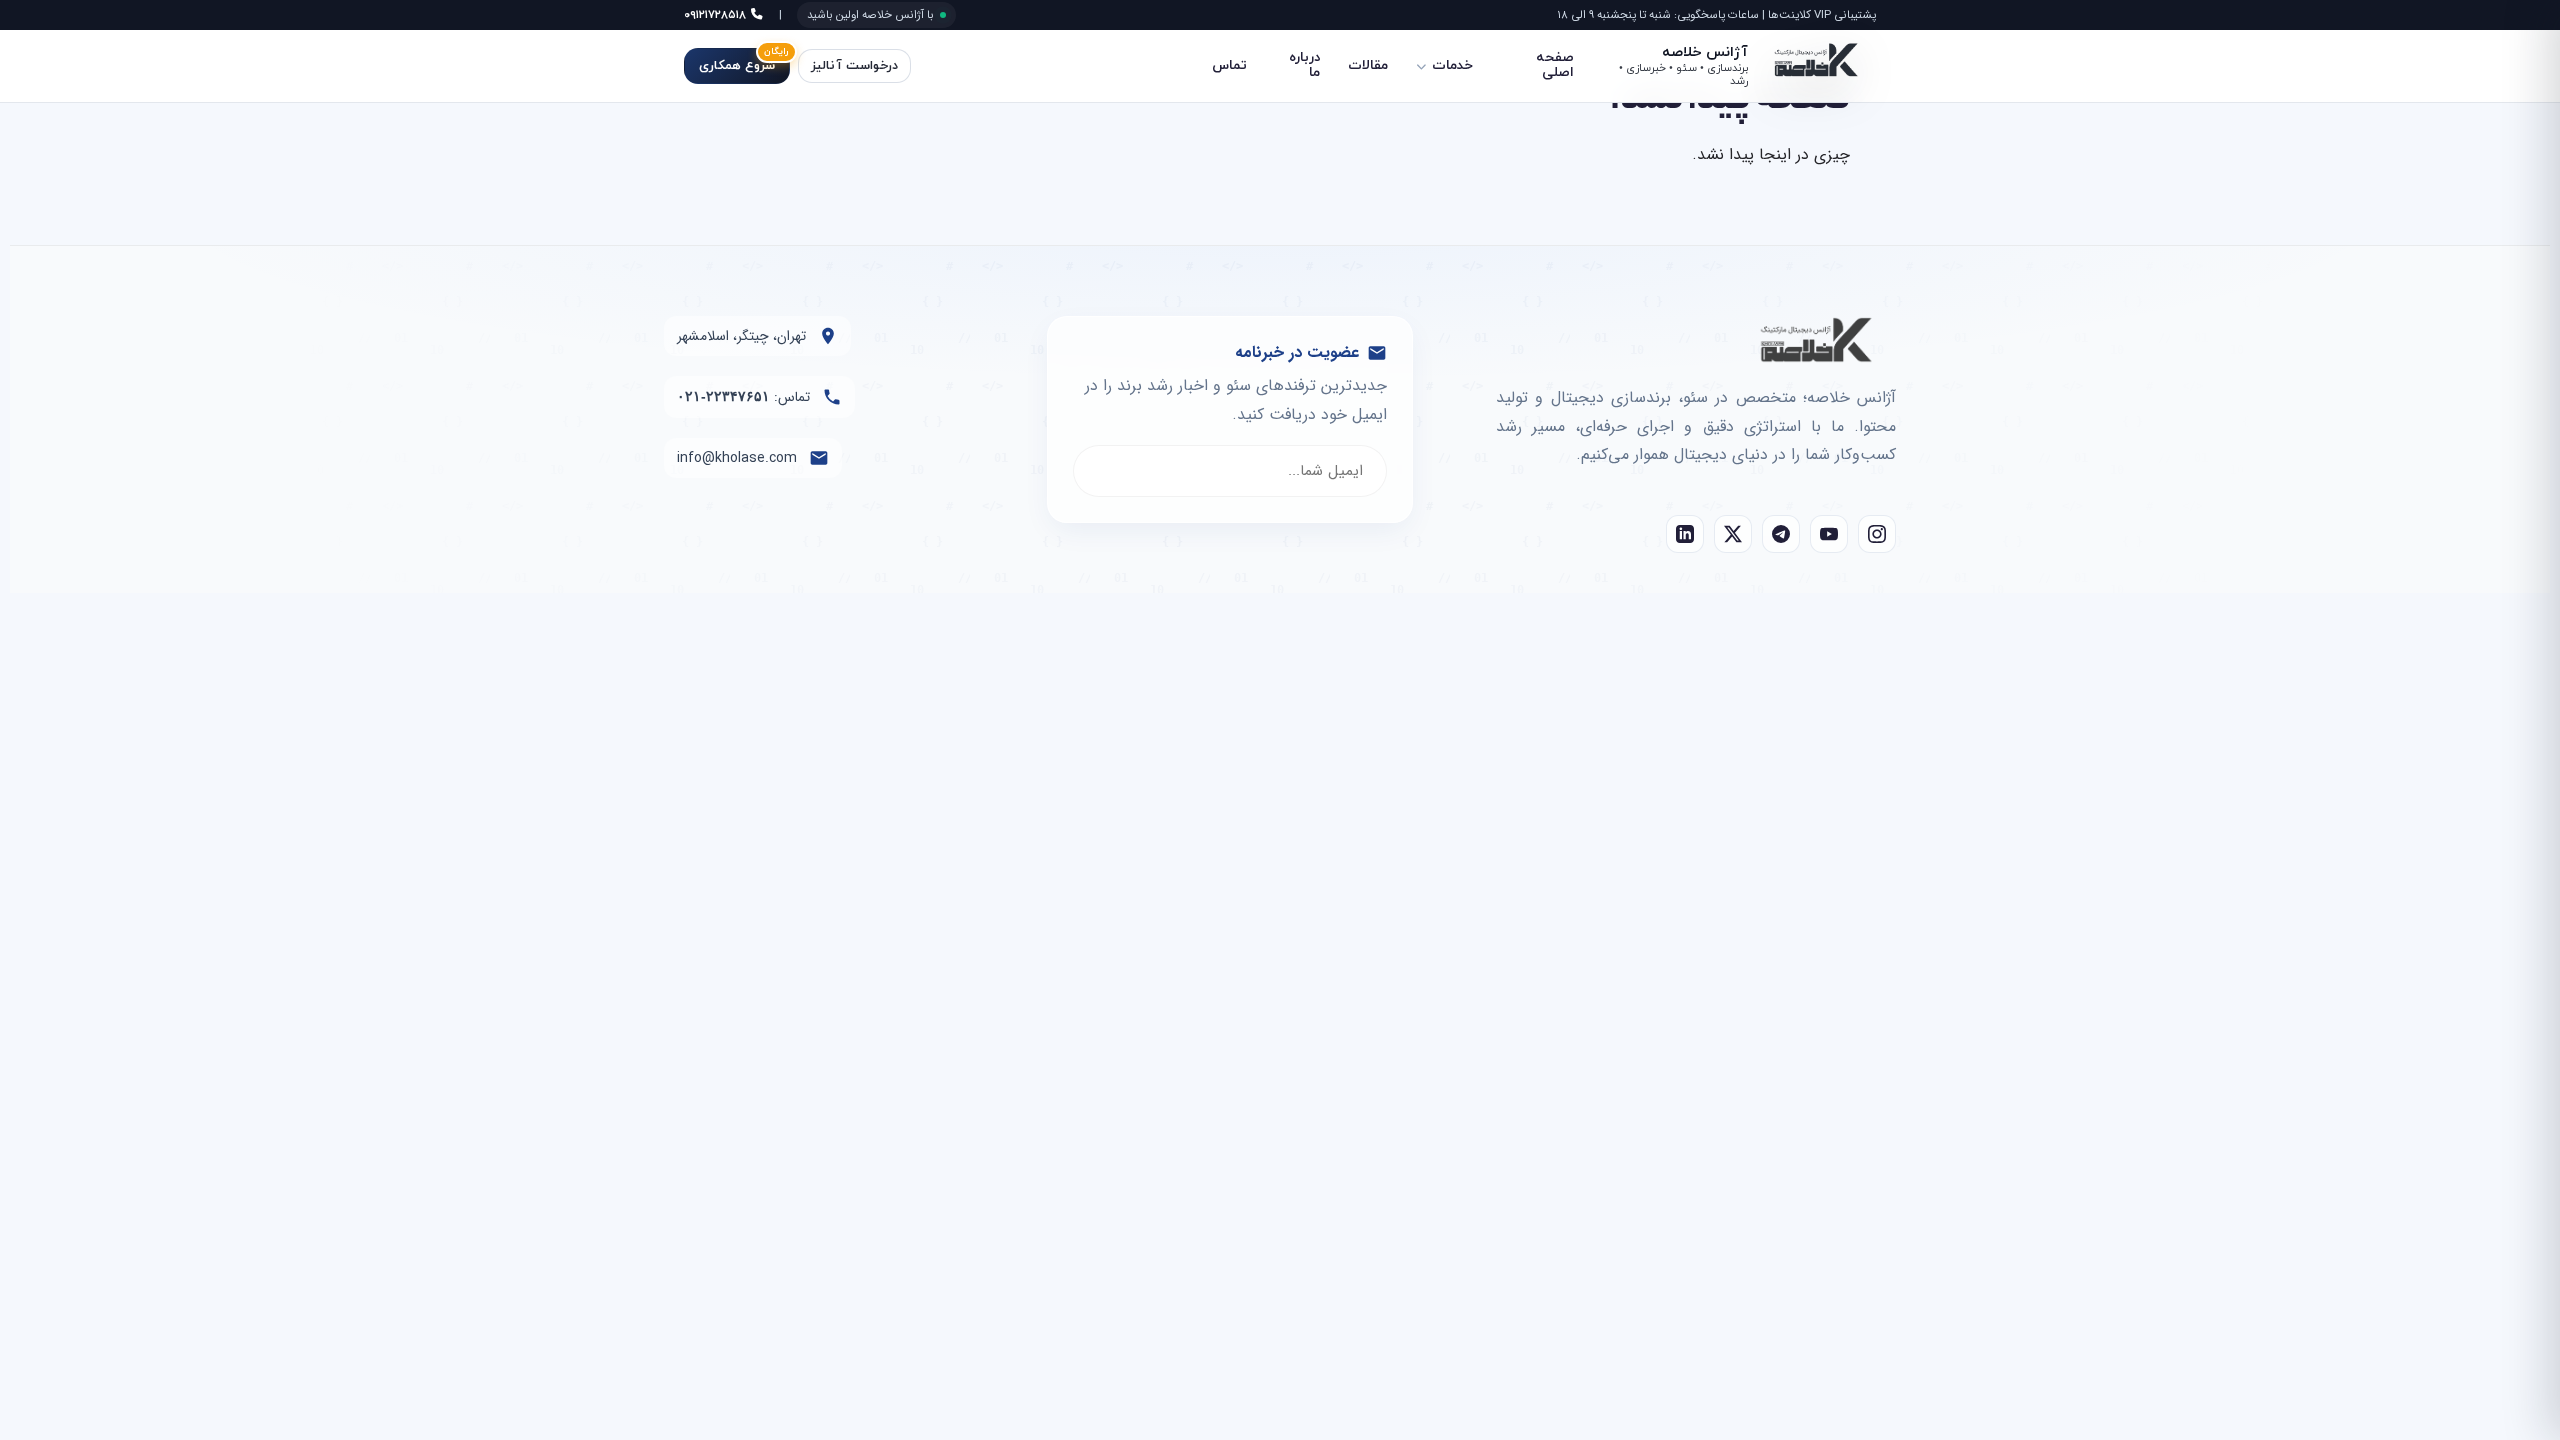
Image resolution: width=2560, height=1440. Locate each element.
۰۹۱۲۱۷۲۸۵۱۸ (717, 15)
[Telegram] (1781, 534)
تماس (1229, 65)
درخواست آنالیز (854, 66)
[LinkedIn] (1685, 534)
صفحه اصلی (1555, 65)
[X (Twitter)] (1733, 534)
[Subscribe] (1108, 471)
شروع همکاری (744, 61)
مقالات (1368, 65)
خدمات (1452, 65)
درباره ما (1304, 65)
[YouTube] (1829, 534)
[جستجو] (949, 66)
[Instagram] (1877, 534)
